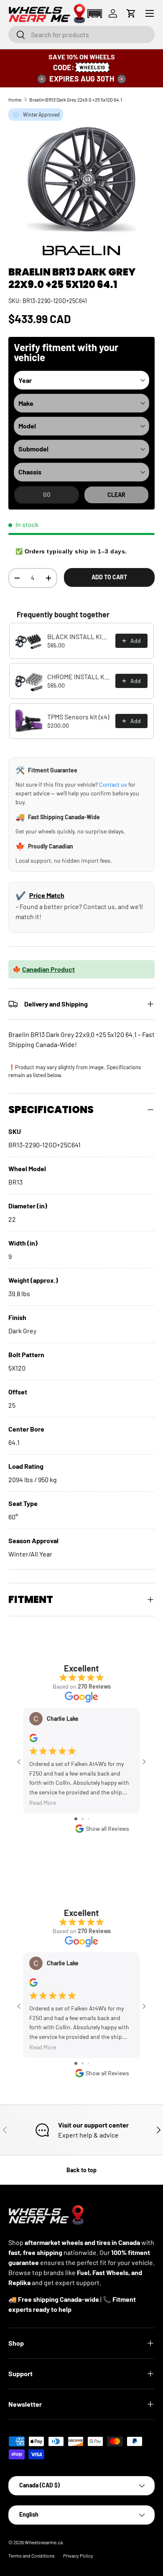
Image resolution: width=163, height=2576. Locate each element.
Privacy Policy (78, 2556)
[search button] (17, 35)
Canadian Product (48, 969)
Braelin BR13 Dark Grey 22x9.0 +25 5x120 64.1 (76, 99)
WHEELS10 (92, 67)
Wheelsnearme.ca (44, 2542)
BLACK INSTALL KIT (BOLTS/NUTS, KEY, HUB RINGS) (79, 636)
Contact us (113, 784)
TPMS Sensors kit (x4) (78, 717)
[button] (94, 14)
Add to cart (109, 577)
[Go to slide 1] (76, 1819)
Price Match (47, 895)
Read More (43, 1803)
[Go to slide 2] (83, 1819)
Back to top (81, 2170)
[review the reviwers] (33, 1740)
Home (15, 99)
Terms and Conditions (32, 2556)
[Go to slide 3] (88, 1819)
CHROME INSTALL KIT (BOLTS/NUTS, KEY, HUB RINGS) (79, 676)
